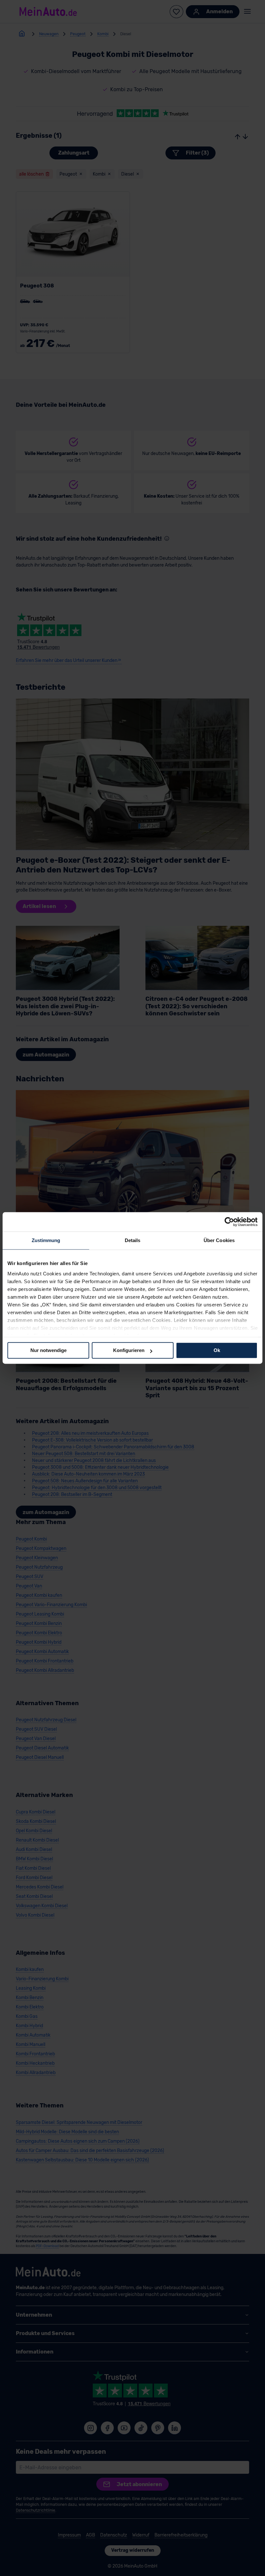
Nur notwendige (48, 1350)
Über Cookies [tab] (219, 1240)
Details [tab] (133, 1240)
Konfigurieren (129, 1350)
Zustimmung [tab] (46, 1240)
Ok (217, 1350)
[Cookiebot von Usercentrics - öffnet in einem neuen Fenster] (229, 1222)
